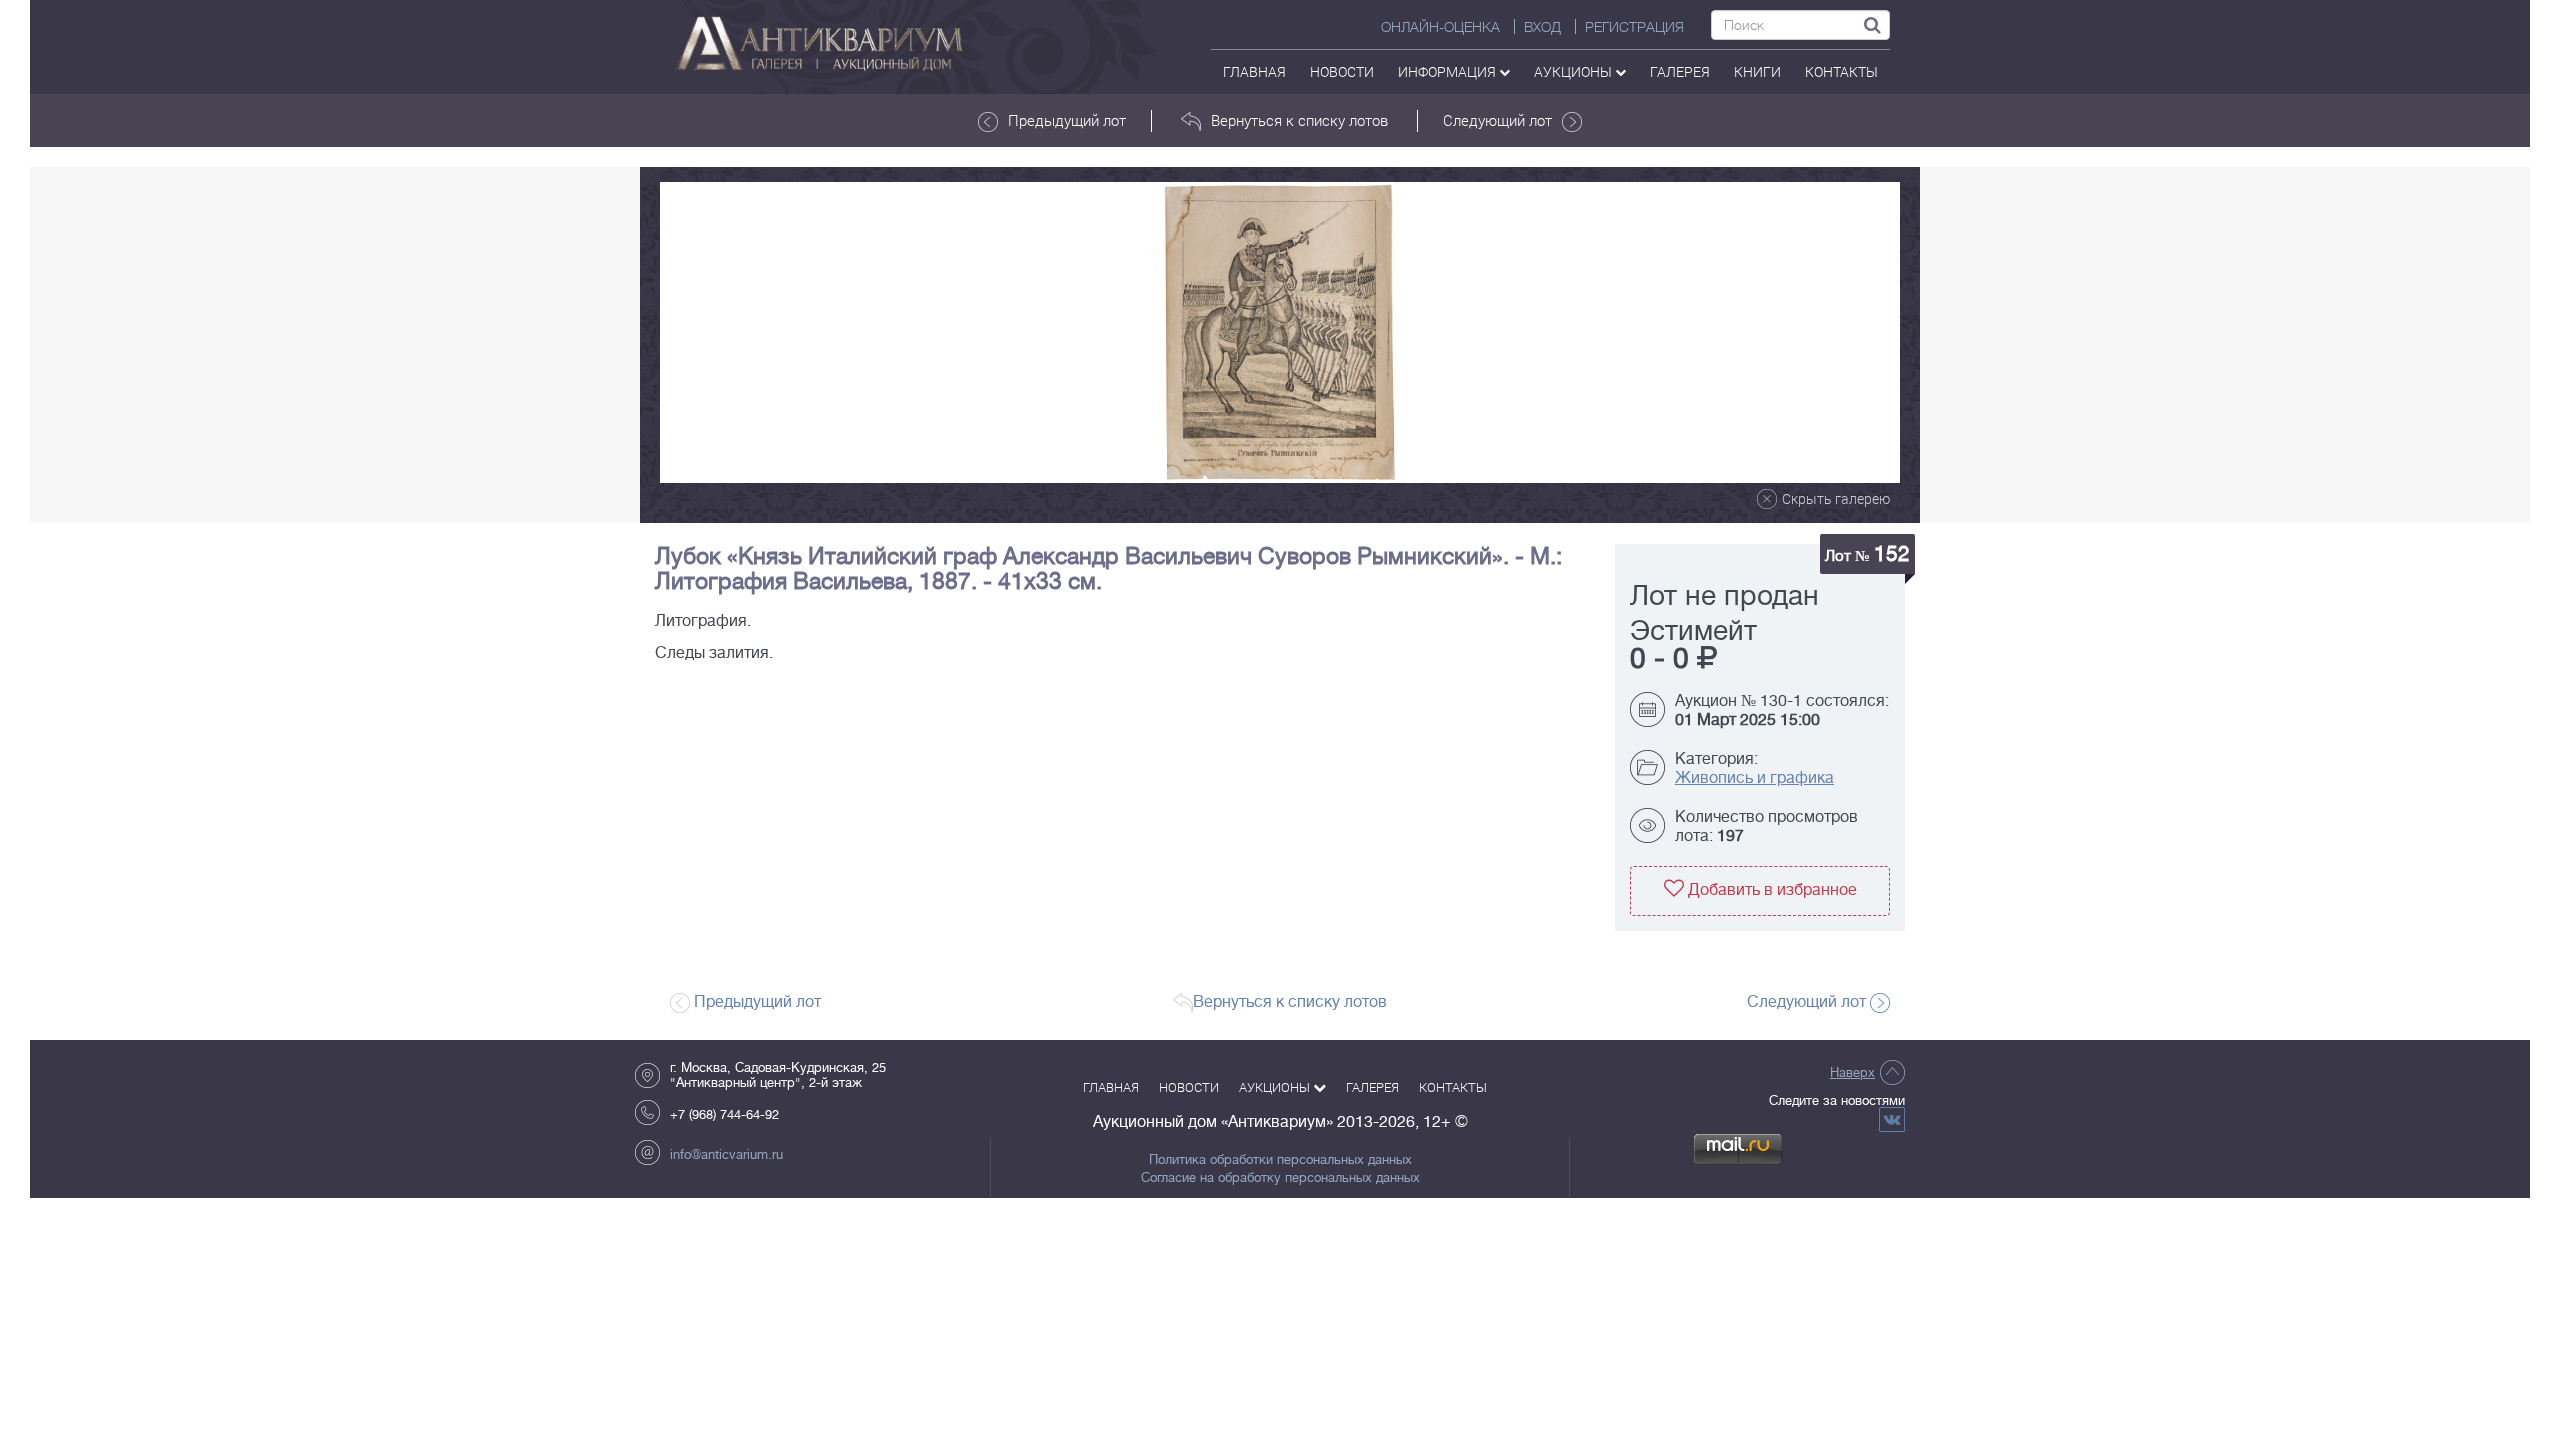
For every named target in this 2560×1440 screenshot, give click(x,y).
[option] (1280, 332)
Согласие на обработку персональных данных (1280, 1178)
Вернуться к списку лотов (1299, 120)
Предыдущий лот (1067, 120)
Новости (1342, 71)
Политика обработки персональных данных (1280, 1160)
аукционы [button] (1574, 71)
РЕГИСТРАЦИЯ (1634, 27)
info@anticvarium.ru (726, 1154)
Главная (1254, 71)
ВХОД (1542, 27)
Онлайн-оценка (1440, 27)
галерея (1680, 71)
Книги (1757, 71)
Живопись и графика (1754, 778)
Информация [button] (1448, 71)
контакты (1841, 71)
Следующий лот (1497, 120)
